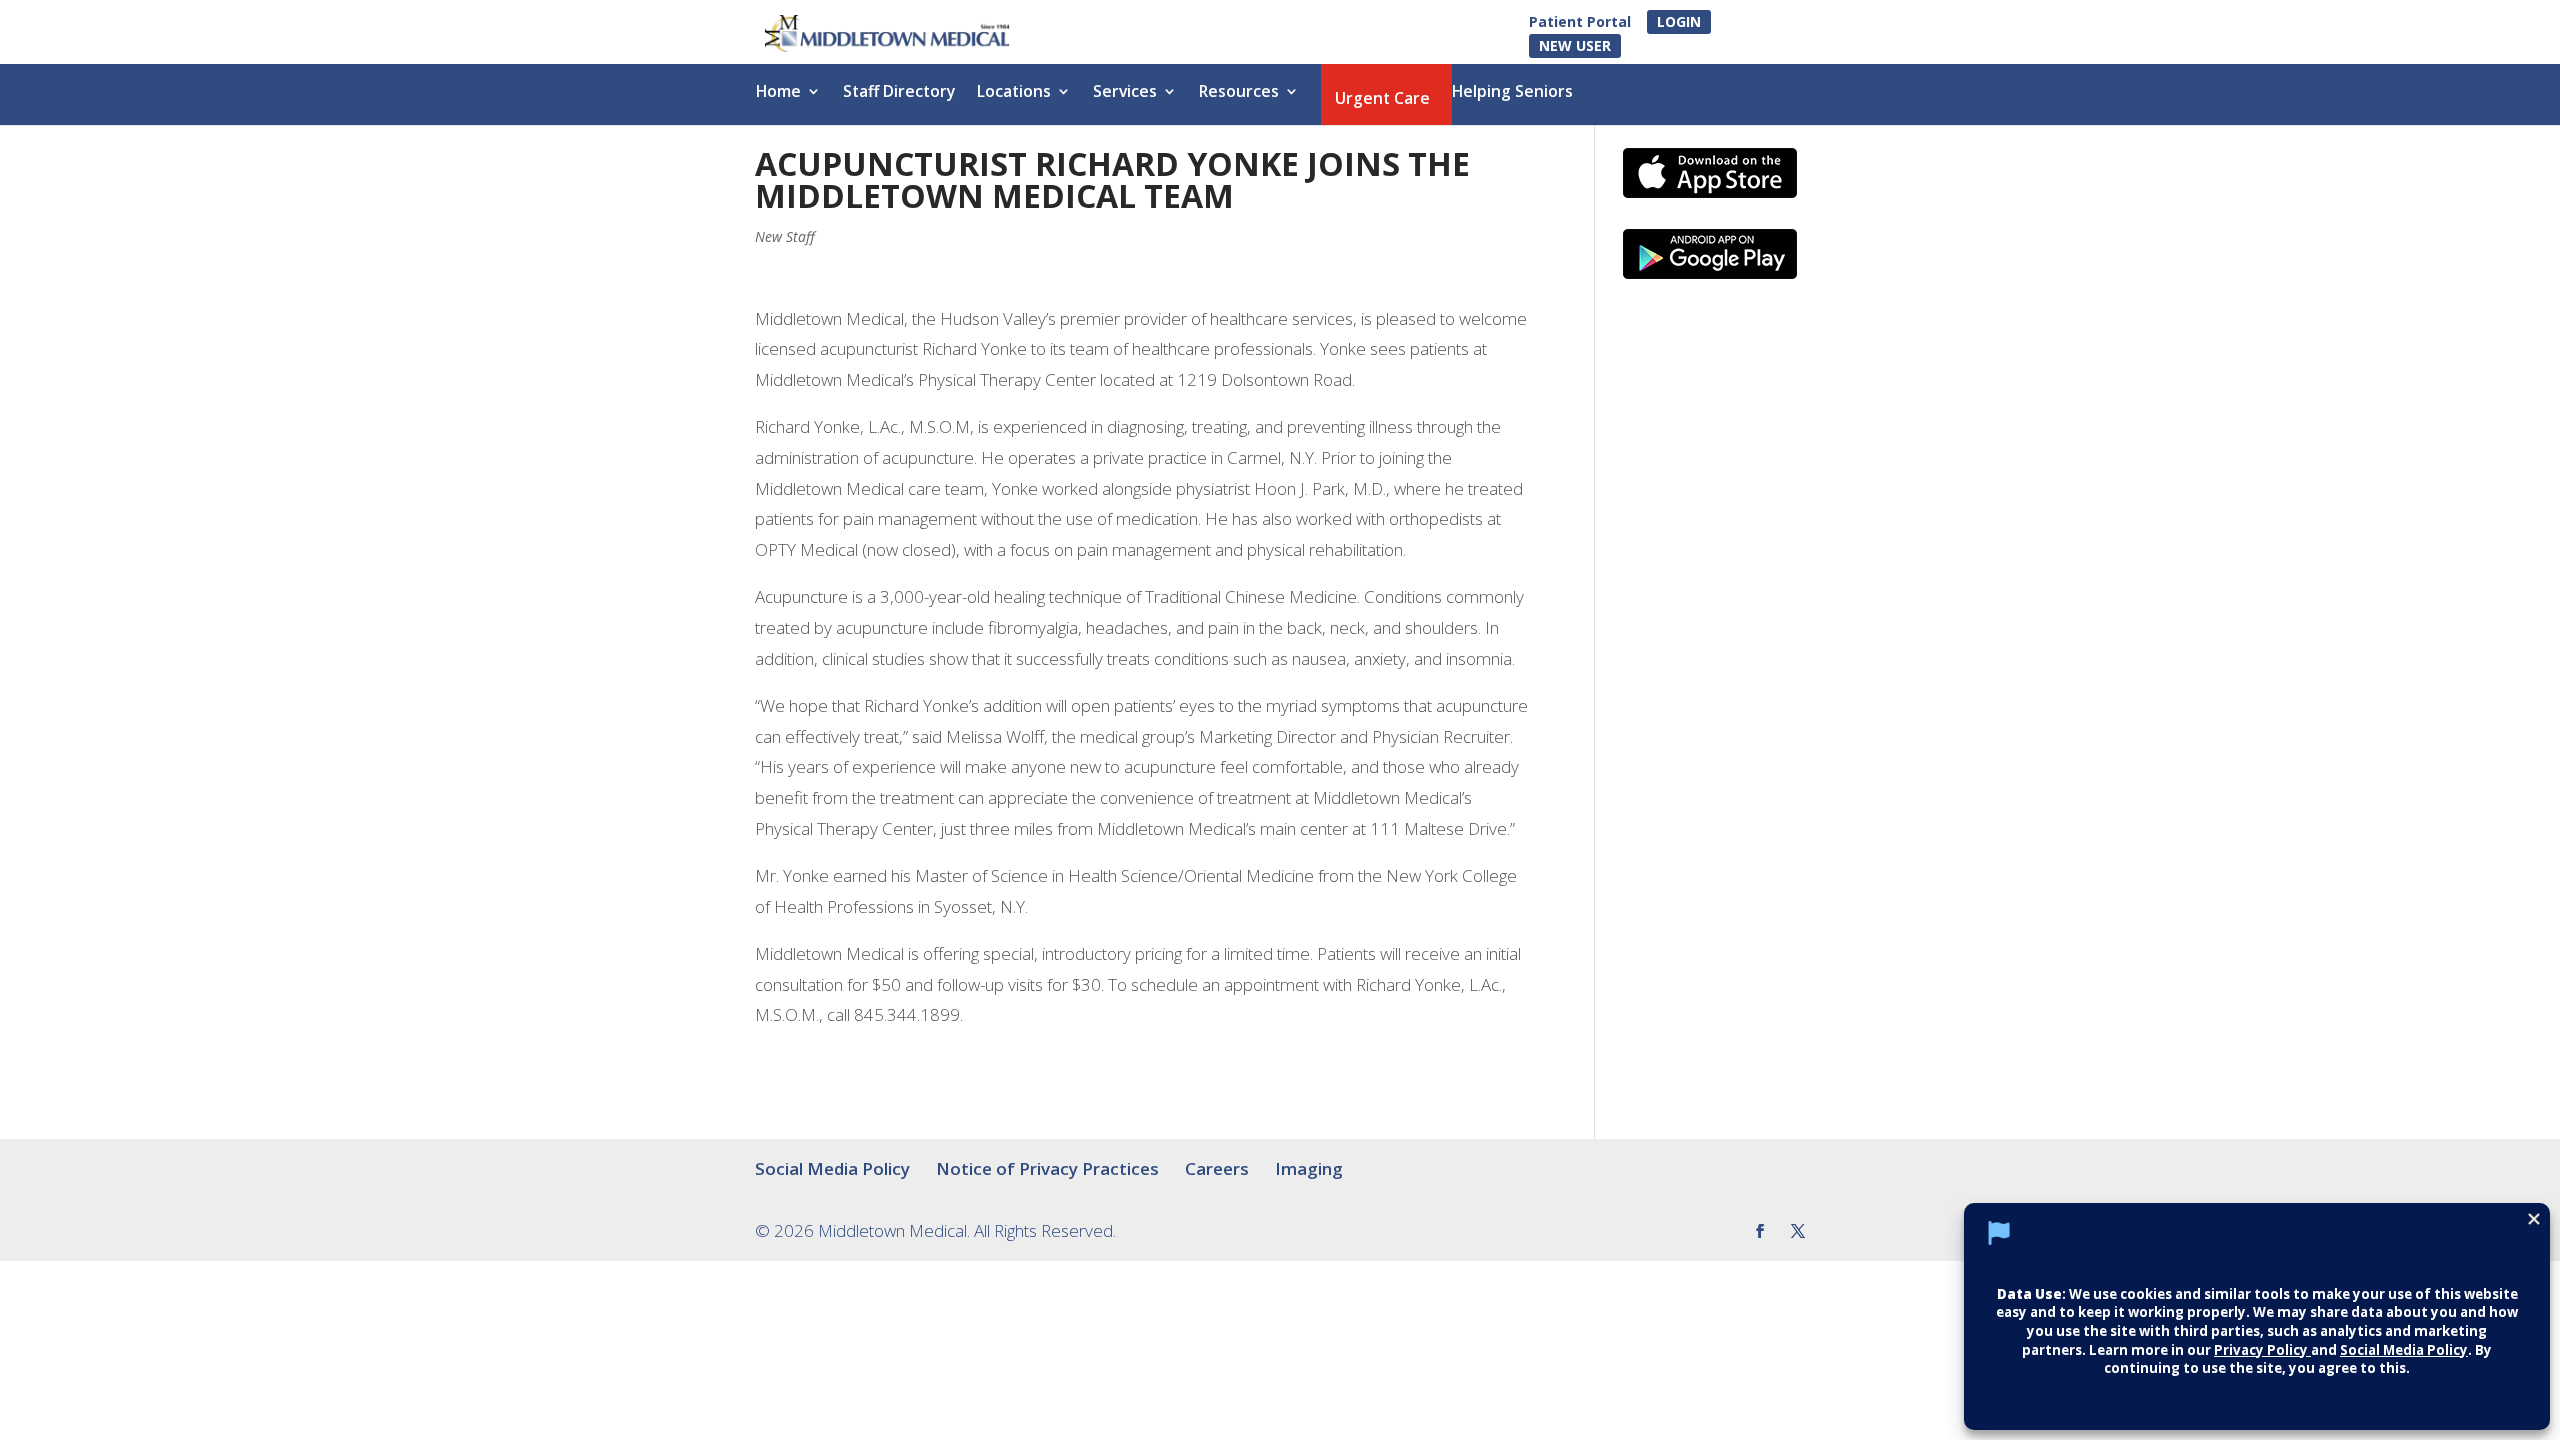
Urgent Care (1382, 100)
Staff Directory (899, 93)
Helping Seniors (1512, 93)
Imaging (1309, 1168)
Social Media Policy (832, 1168)
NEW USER (1575, 45)
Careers (1217, 1168)
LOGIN (1679, 21)
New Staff (785, 236)
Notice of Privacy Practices (1047, 1168)
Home (778, 93)
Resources (1239, 93)
